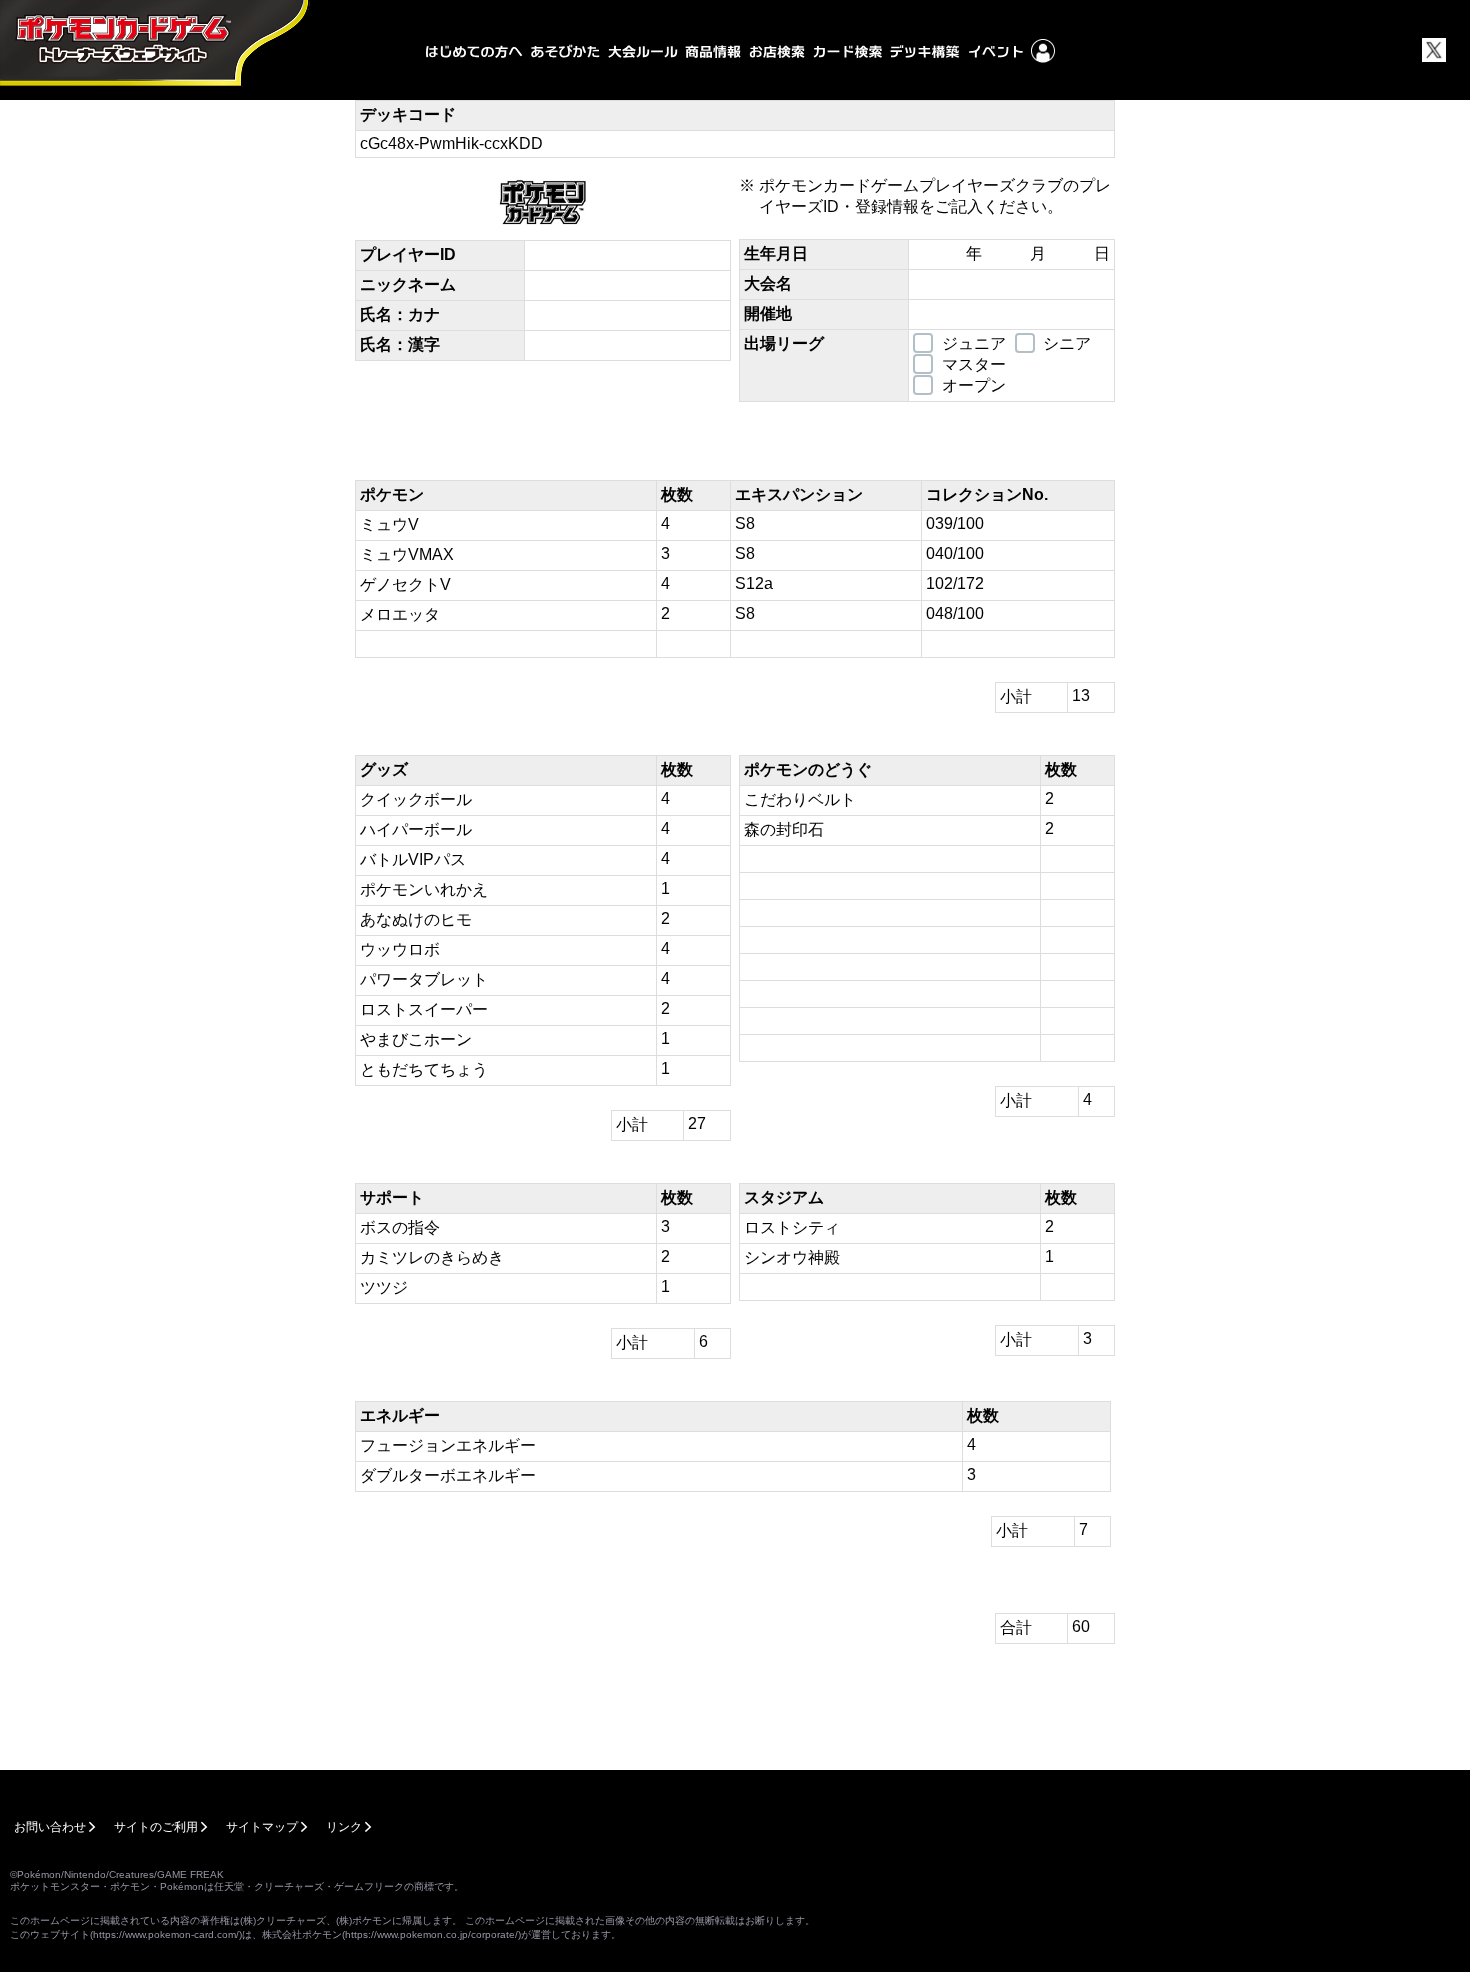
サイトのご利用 (156, 1827)
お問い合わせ (50, 1827)
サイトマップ (262, 1827)
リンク (344, 1827)
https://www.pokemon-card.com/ (166, 1934)
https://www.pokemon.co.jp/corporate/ (431, 1934)
